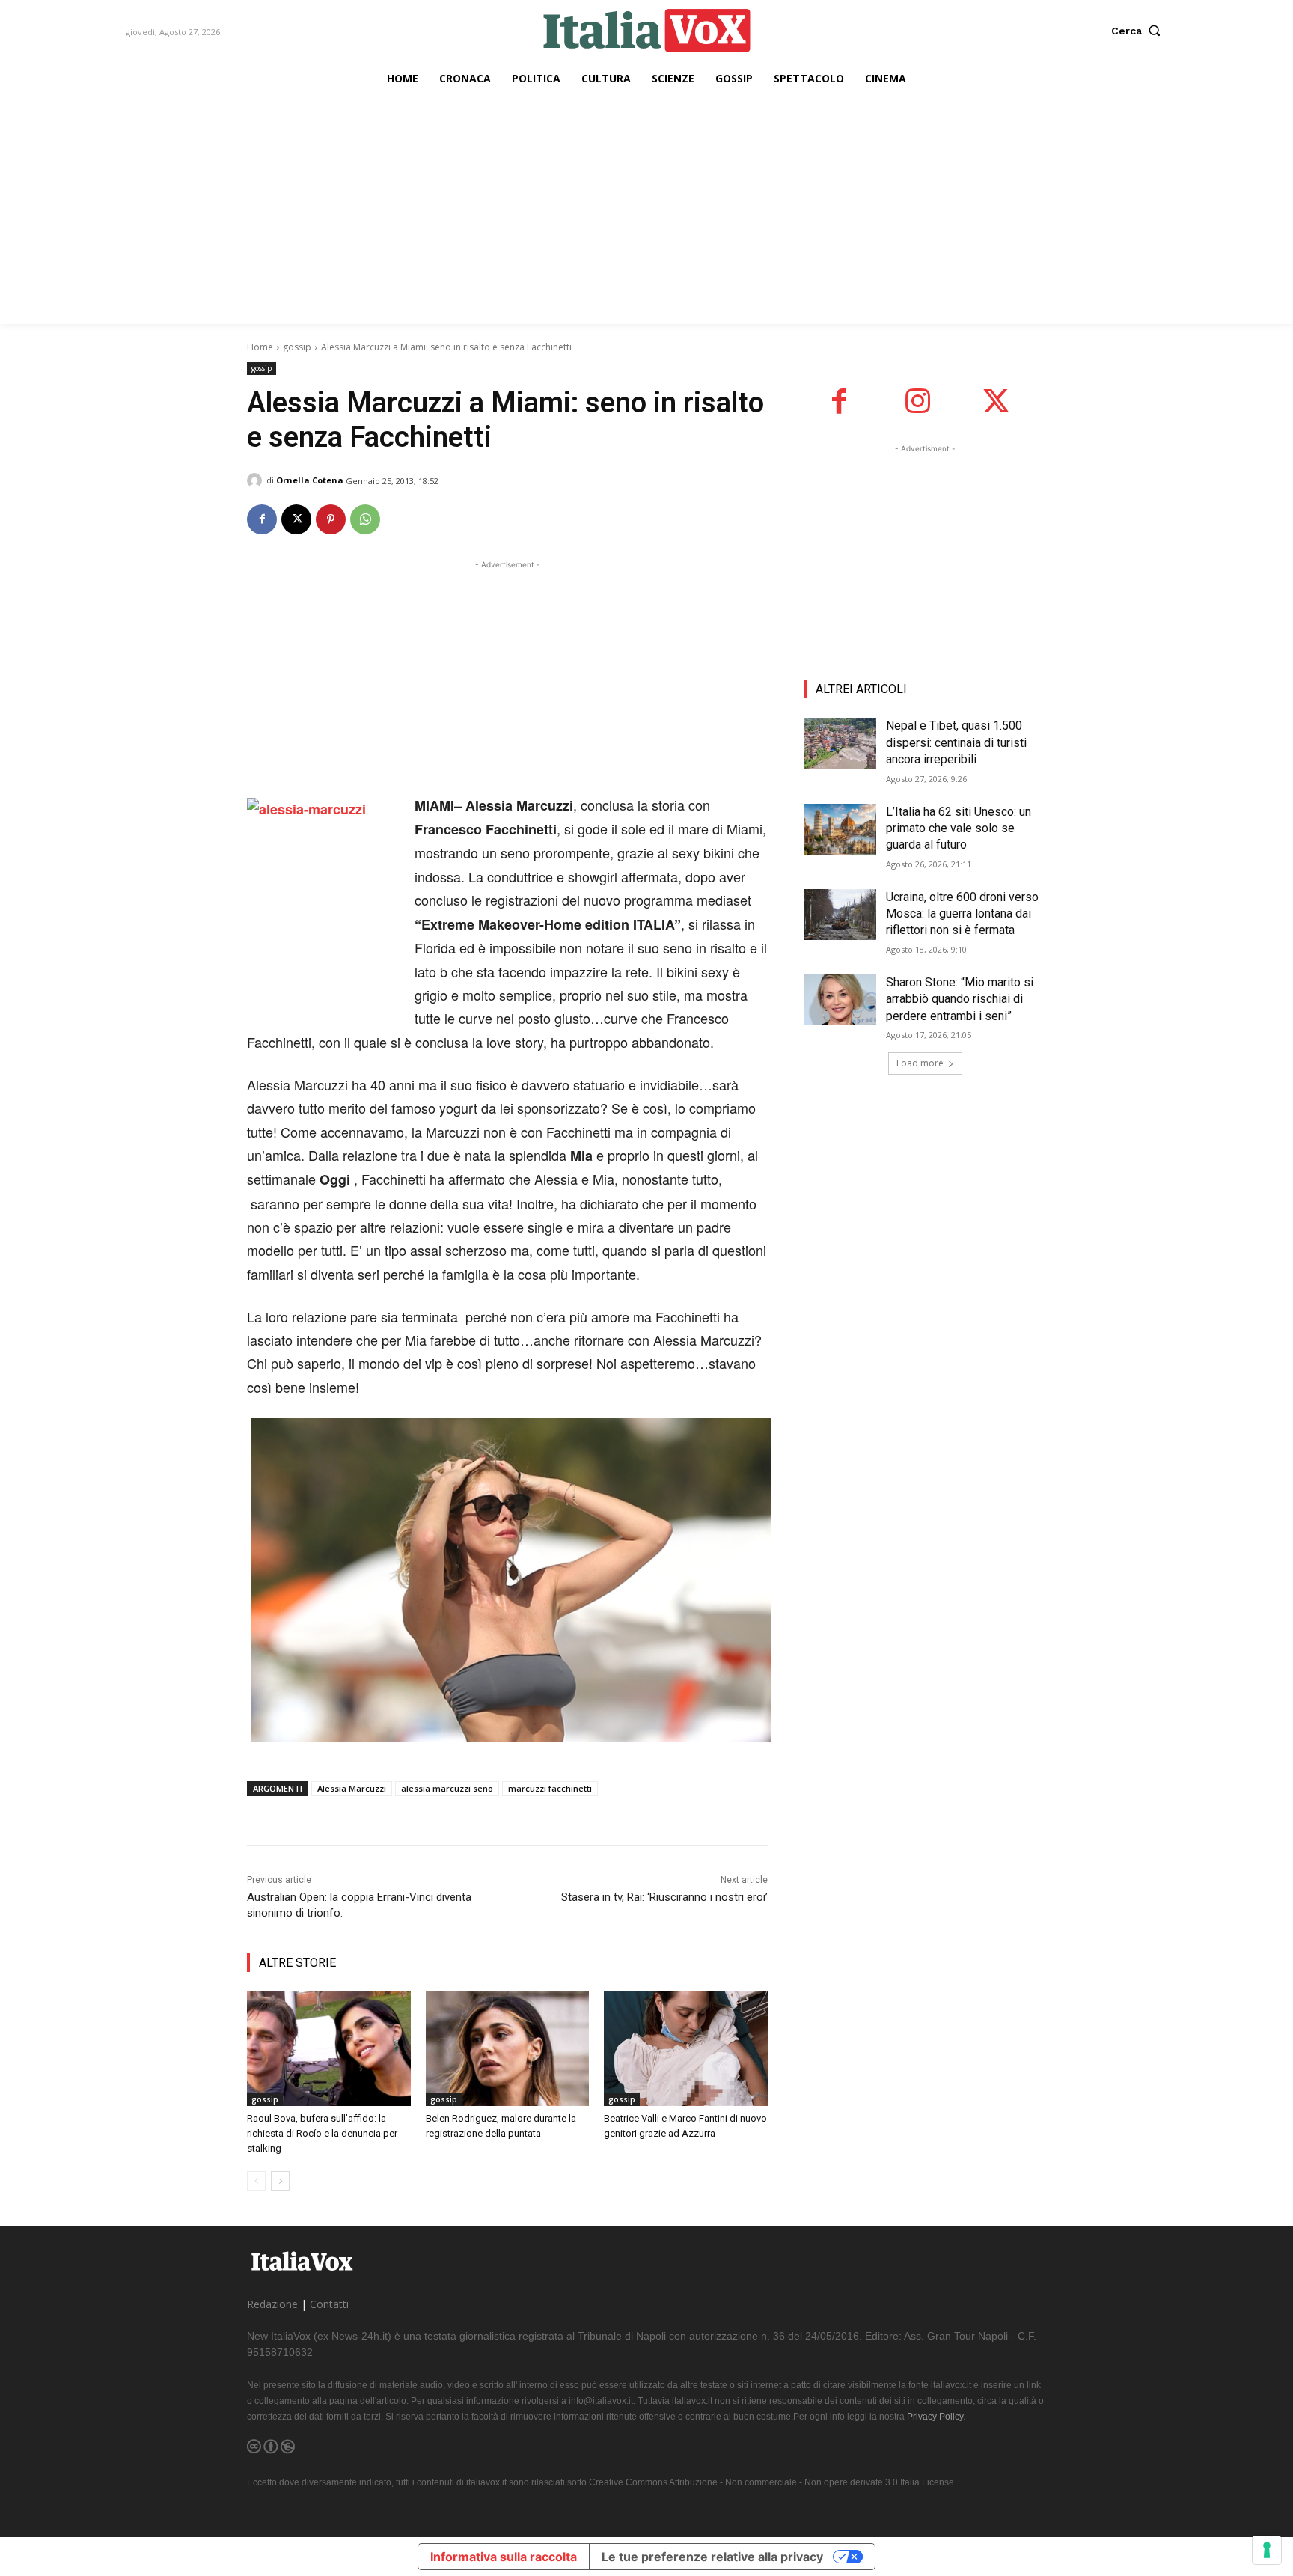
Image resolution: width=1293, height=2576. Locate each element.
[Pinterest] (331, 519)
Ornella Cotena (310, 480)
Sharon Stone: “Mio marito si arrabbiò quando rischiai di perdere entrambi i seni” (960, 999)
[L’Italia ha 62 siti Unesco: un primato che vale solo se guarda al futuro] (840, 829)
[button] (1139, 31)
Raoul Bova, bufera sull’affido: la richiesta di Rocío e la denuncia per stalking (322, 2133)
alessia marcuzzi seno (447, 1788)
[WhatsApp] (365, 519)
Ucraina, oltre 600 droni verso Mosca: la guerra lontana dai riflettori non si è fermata (962, 914)
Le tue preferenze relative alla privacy (712, 2557)
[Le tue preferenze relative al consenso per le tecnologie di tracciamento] (1267, 2550)
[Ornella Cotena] (257, 480)
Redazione (272, 2304)
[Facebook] (262, 519)
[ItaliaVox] (647, 30)
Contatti (329, 2304)
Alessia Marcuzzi (352, 1788)
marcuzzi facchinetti (550, 1788)
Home (260, 347)
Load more (920, 1063)
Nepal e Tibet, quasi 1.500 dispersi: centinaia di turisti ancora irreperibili (956, 742)
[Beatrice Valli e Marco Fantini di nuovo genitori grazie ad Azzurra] (686, 2049)
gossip (297, 347)
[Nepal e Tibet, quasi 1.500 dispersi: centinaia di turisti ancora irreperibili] (840, 743)
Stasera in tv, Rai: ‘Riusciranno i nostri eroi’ (664, 1897)
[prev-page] (256, 2181)
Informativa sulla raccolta (504, 2557)
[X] (296, 519)
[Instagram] (918, 402)
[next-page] (280, 2181)
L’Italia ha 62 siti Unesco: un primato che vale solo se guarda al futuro (959, 828)
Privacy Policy (935, 2417)
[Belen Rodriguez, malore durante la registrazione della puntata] (508, 2049)
